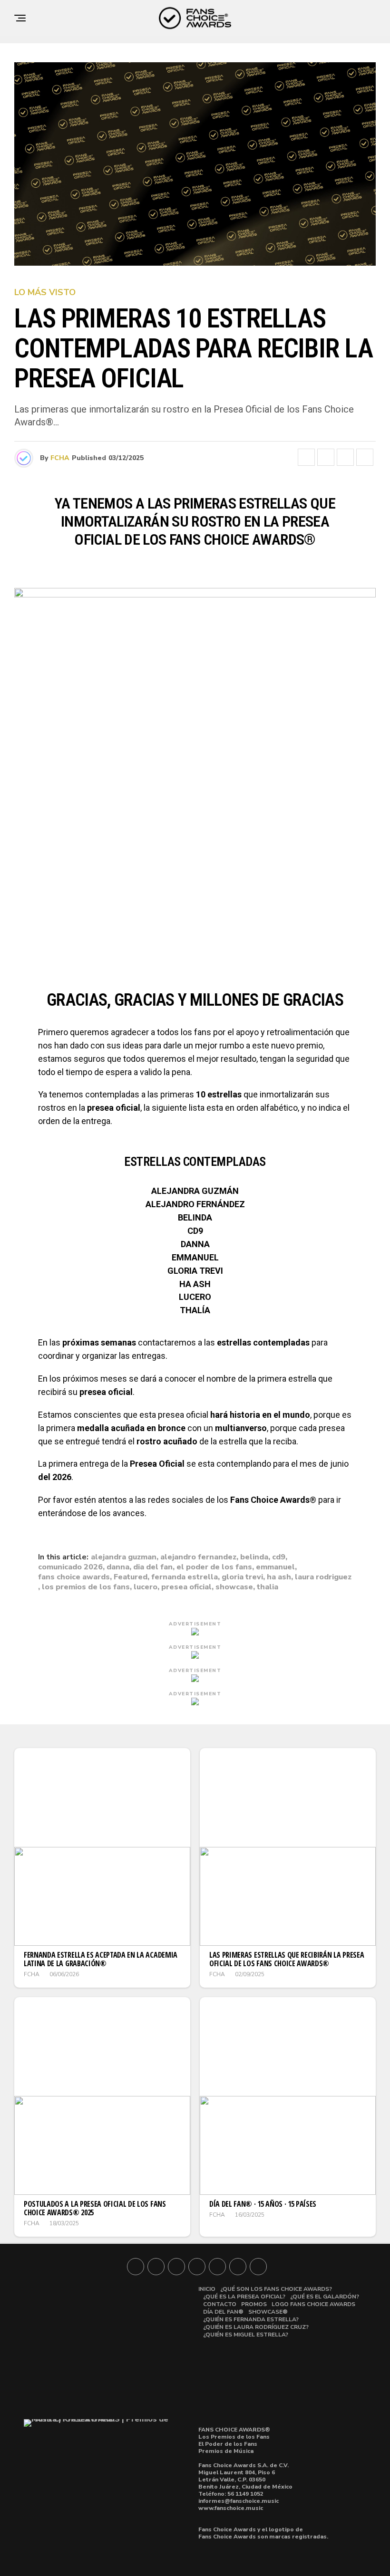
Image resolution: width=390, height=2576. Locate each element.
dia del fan (153, 1567)
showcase (234, 1587)
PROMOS (254, 2304)
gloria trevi (242, 1577)
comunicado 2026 (70, 1567)
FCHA (60, 458)
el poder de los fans (214, 1567)
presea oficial (186, 1587)
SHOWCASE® (268, 2312)
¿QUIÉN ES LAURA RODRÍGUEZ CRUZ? (256, 2327)
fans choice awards (74, 1577)
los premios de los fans (86, 1587)
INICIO (207, 2289)
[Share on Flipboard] (345, 457)
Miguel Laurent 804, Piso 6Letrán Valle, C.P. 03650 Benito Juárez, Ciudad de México (245, 2480)
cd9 (279, 1557)
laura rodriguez (323, 1577)
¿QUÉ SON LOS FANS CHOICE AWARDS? (276, 2289)
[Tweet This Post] (326, 457)
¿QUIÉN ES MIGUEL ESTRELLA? (246, 2335)
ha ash (279, 1577)
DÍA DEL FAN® (223, 2312)
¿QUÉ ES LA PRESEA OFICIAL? (244, 2297)
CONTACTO (220, 2304)
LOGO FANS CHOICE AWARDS (313, 2304)
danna (118, 1567)
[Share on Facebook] (306, 457)
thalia (268, 1587)
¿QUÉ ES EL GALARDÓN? (325, 2297)
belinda (254, 1557)
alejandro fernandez (198, 1557)
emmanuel (275, 1567)
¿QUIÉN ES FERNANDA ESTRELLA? (251, 2319)
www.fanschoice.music (231, 2508)
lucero (146, 1587)
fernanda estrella (185, 1577)
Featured (131, 1577)
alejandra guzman (124, 1557)
